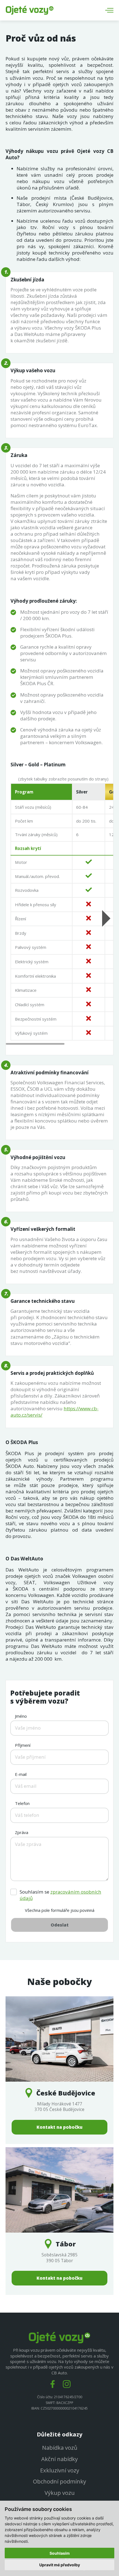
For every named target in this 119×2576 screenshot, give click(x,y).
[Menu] (109, 10)
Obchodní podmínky (59, 2481)
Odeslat (60, 1925)
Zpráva (22, 1832)
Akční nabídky (59, 2459)
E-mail (21, 1774)
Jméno (21, 1716)
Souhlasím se (60, 1895)
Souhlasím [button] (60, 2553)
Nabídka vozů (60, 2448)
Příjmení (23, 1745)
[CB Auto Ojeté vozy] (30, 10)
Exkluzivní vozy (60, 2470)
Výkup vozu (60, 2493)
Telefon (22, 1803)
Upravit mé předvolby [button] (60, 2565)
